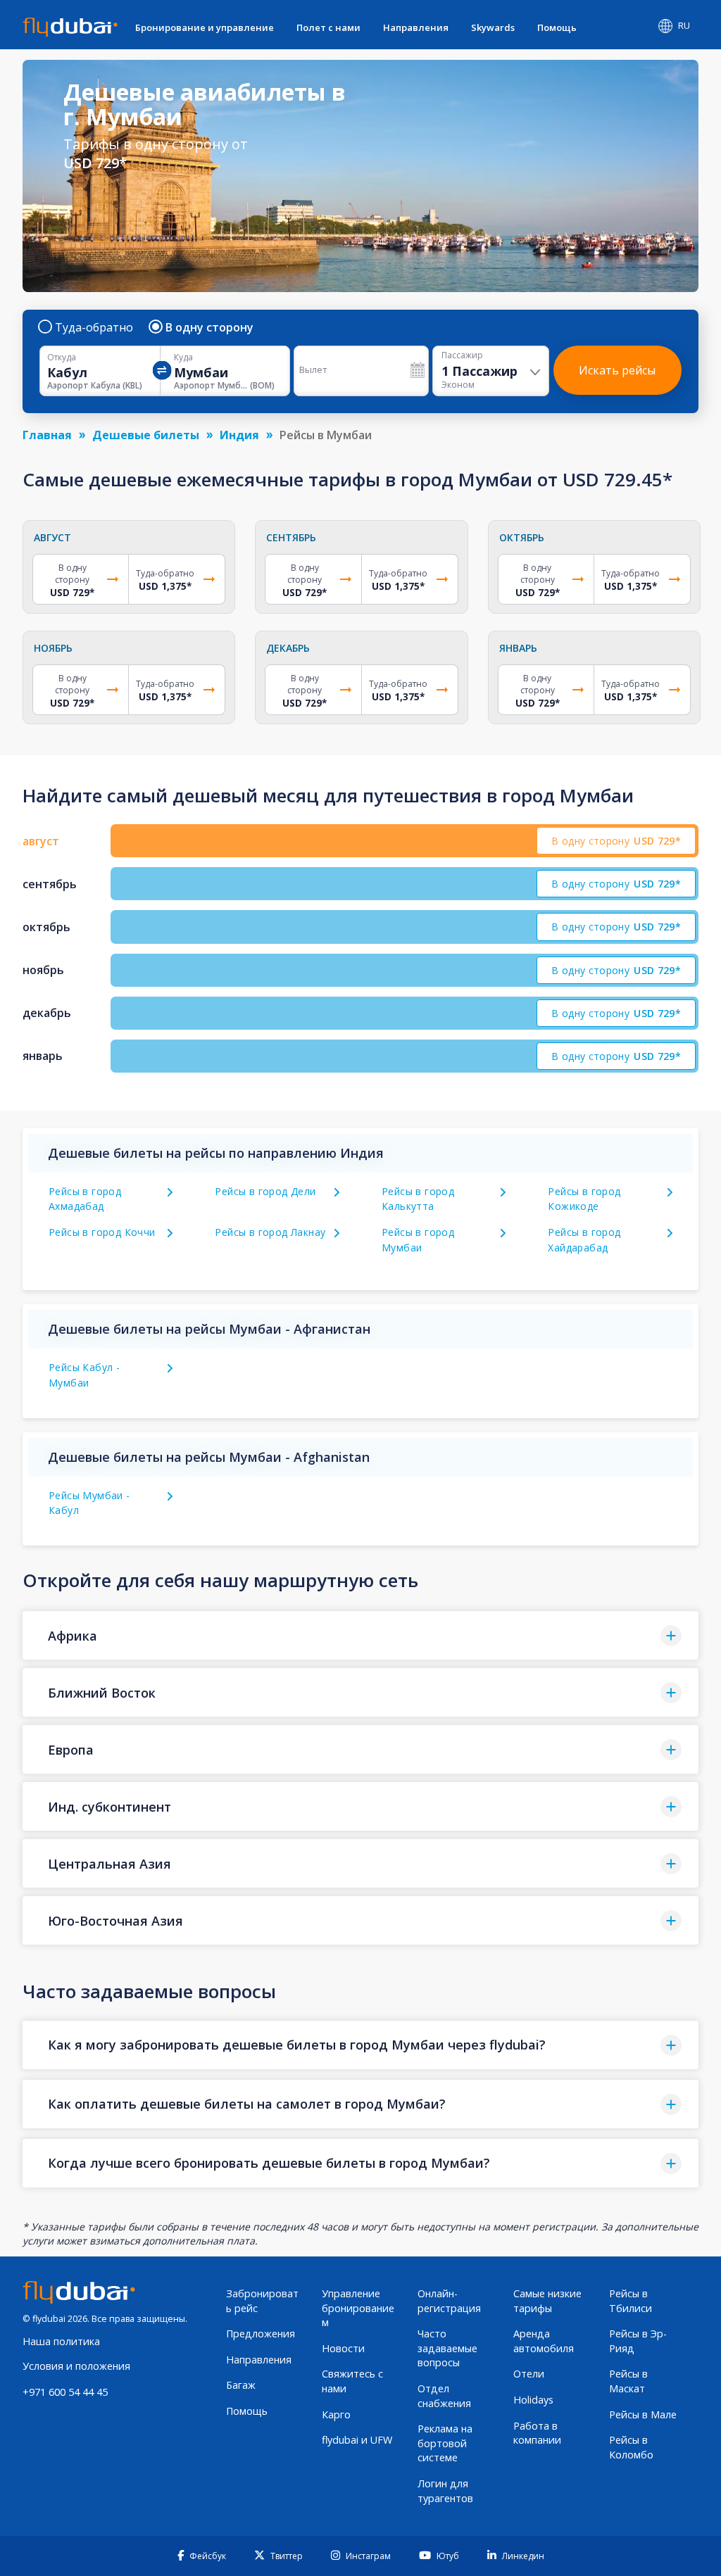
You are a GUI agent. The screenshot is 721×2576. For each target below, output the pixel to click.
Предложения (261, 2334)
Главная (47, 435)
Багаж (241, 2385)
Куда (183, 358)
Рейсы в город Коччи (102, 1232)
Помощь (557, 27)
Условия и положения (76, 2366)
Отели (529, 2374)
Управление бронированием (358, 2308)
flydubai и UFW (357, 2440)
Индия (239, 435)
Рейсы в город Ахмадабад (85, 1199)
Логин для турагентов (445, 2491)
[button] (360, 1635)
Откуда (62, 358)
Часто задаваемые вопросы (447, 2348)
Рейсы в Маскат (628, 2381)
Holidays (533, 2400)
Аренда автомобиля (544, 2341)
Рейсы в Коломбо (631, 2447)
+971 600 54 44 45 (65, 2392)
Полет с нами (328, 27)
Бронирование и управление (205, 27)
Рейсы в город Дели (265, 1191)
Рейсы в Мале (643, 2414)
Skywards (493, 27)
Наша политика (61, 2341)
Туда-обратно (94, 327)
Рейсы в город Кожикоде (584, 1199)
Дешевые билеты (146, 435)
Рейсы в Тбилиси (631, 2301)
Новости (343, 2348)
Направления (416, 27)
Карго (336, 2414)
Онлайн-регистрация (449, 2301)
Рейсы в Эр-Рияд (638, 2341)
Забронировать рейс (262, 2301)
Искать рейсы (617, 370)
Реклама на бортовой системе (445, 2443)
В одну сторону (209, 327)
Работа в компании (537, 2433)
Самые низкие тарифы (547, 2301)
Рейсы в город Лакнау (270, 1232)
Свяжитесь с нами (352, 2381)
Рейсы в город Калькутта (418, 1199)
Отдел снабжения (444, 2396)
